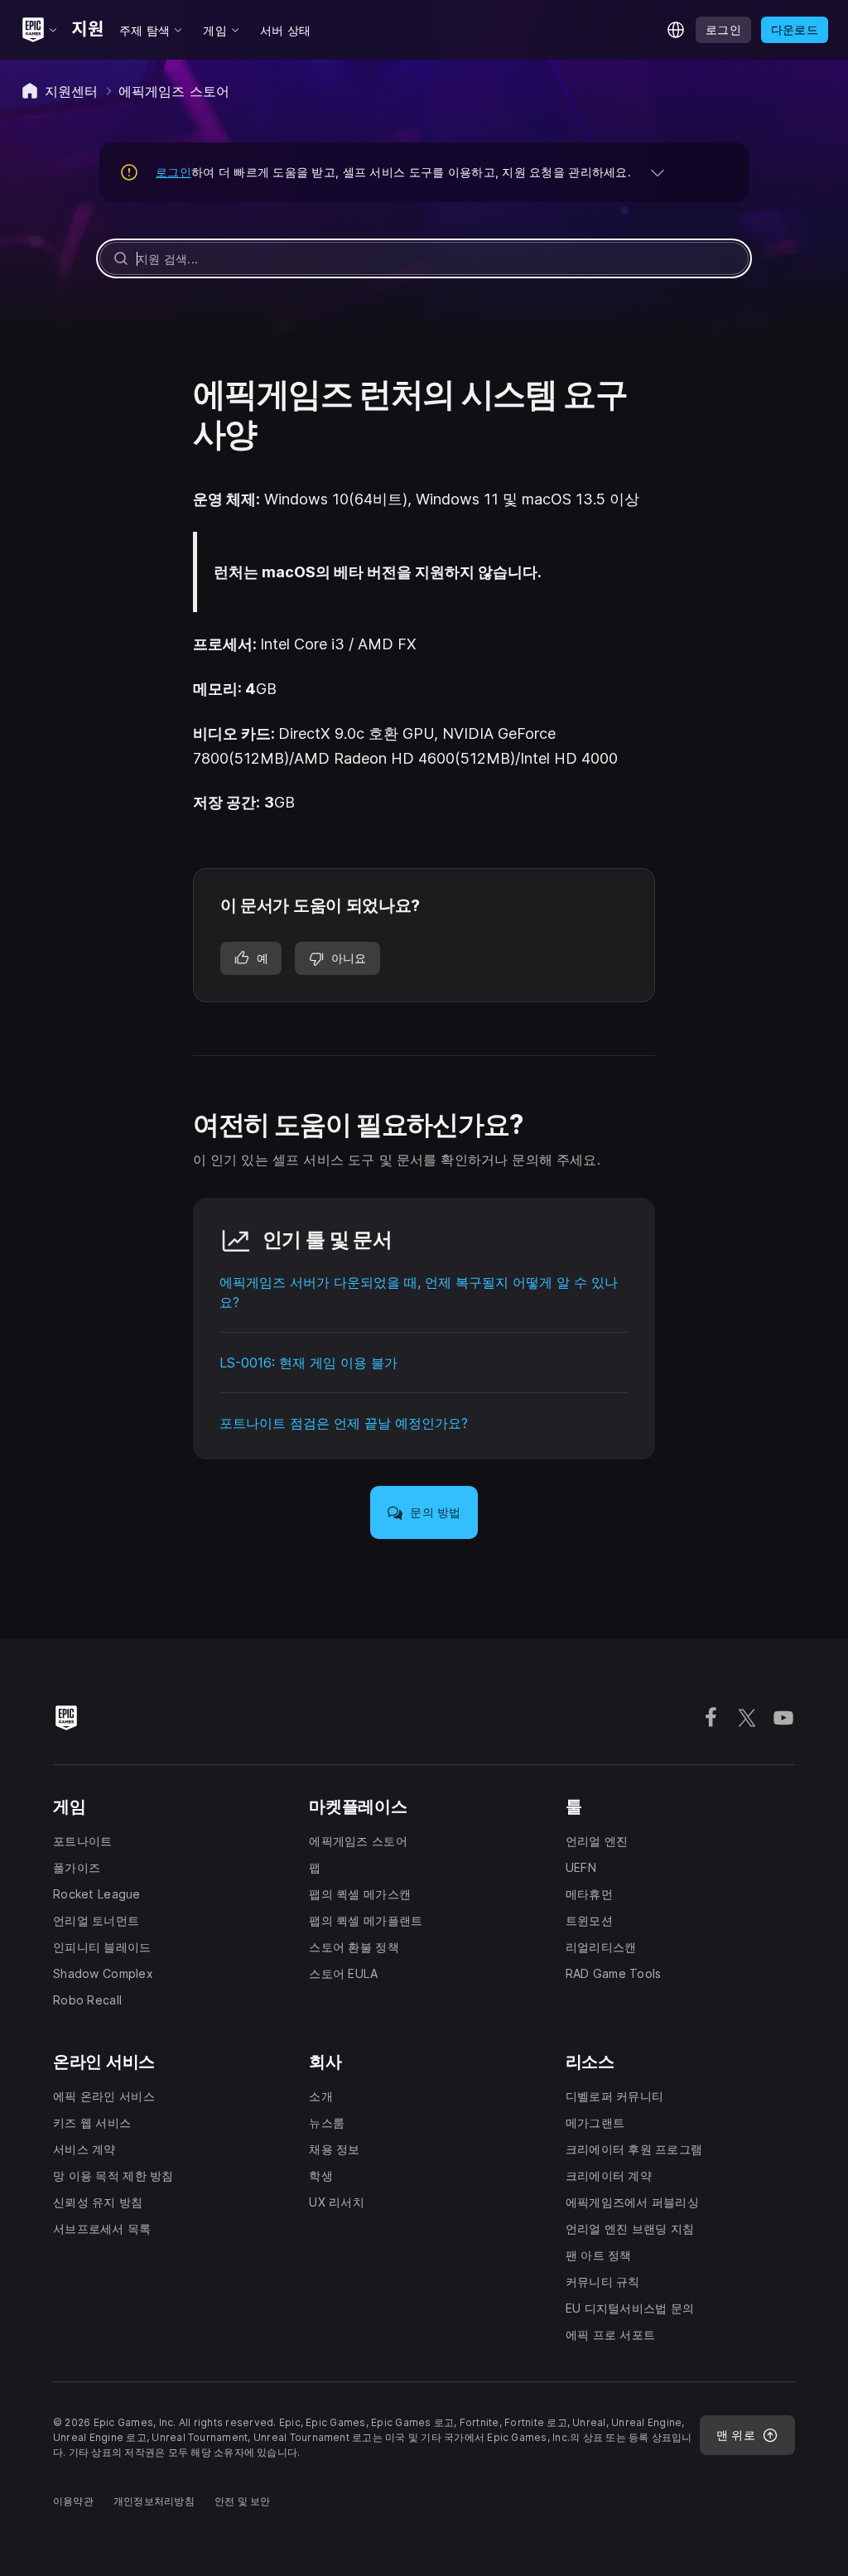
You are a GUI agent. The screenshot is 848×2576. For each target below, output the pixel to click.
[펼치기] (658, 172)
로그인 (173, 172)
